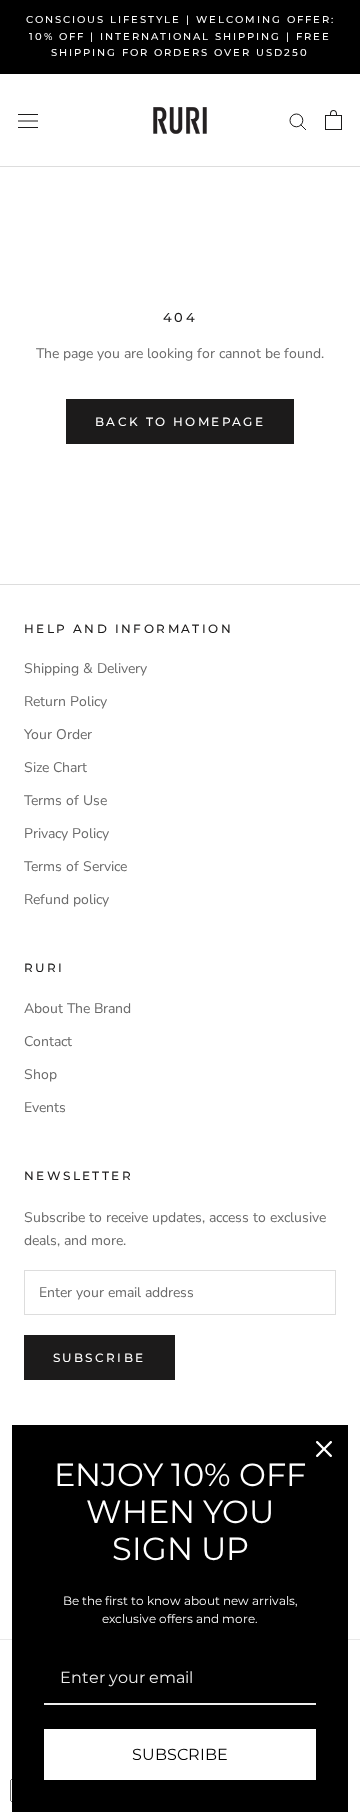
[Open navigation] (28, 120)
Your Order (58, 734)
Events (45, 1107)
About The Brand (77, 1008)
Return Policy (65, 701)
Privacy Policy (66, 833)
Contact (48, 1041)
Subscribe (99, 1357)
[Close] (324, 1449)
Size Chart (55, 767)
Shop (40, 1074)
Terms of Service (75, 866)
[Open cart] (333, 120)
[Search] (298, 120)
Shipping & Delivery (85, 668)
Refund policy (66, 899)
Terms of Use (65, 800)
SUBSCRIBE (180, 1754)
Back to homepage (180, 421)
